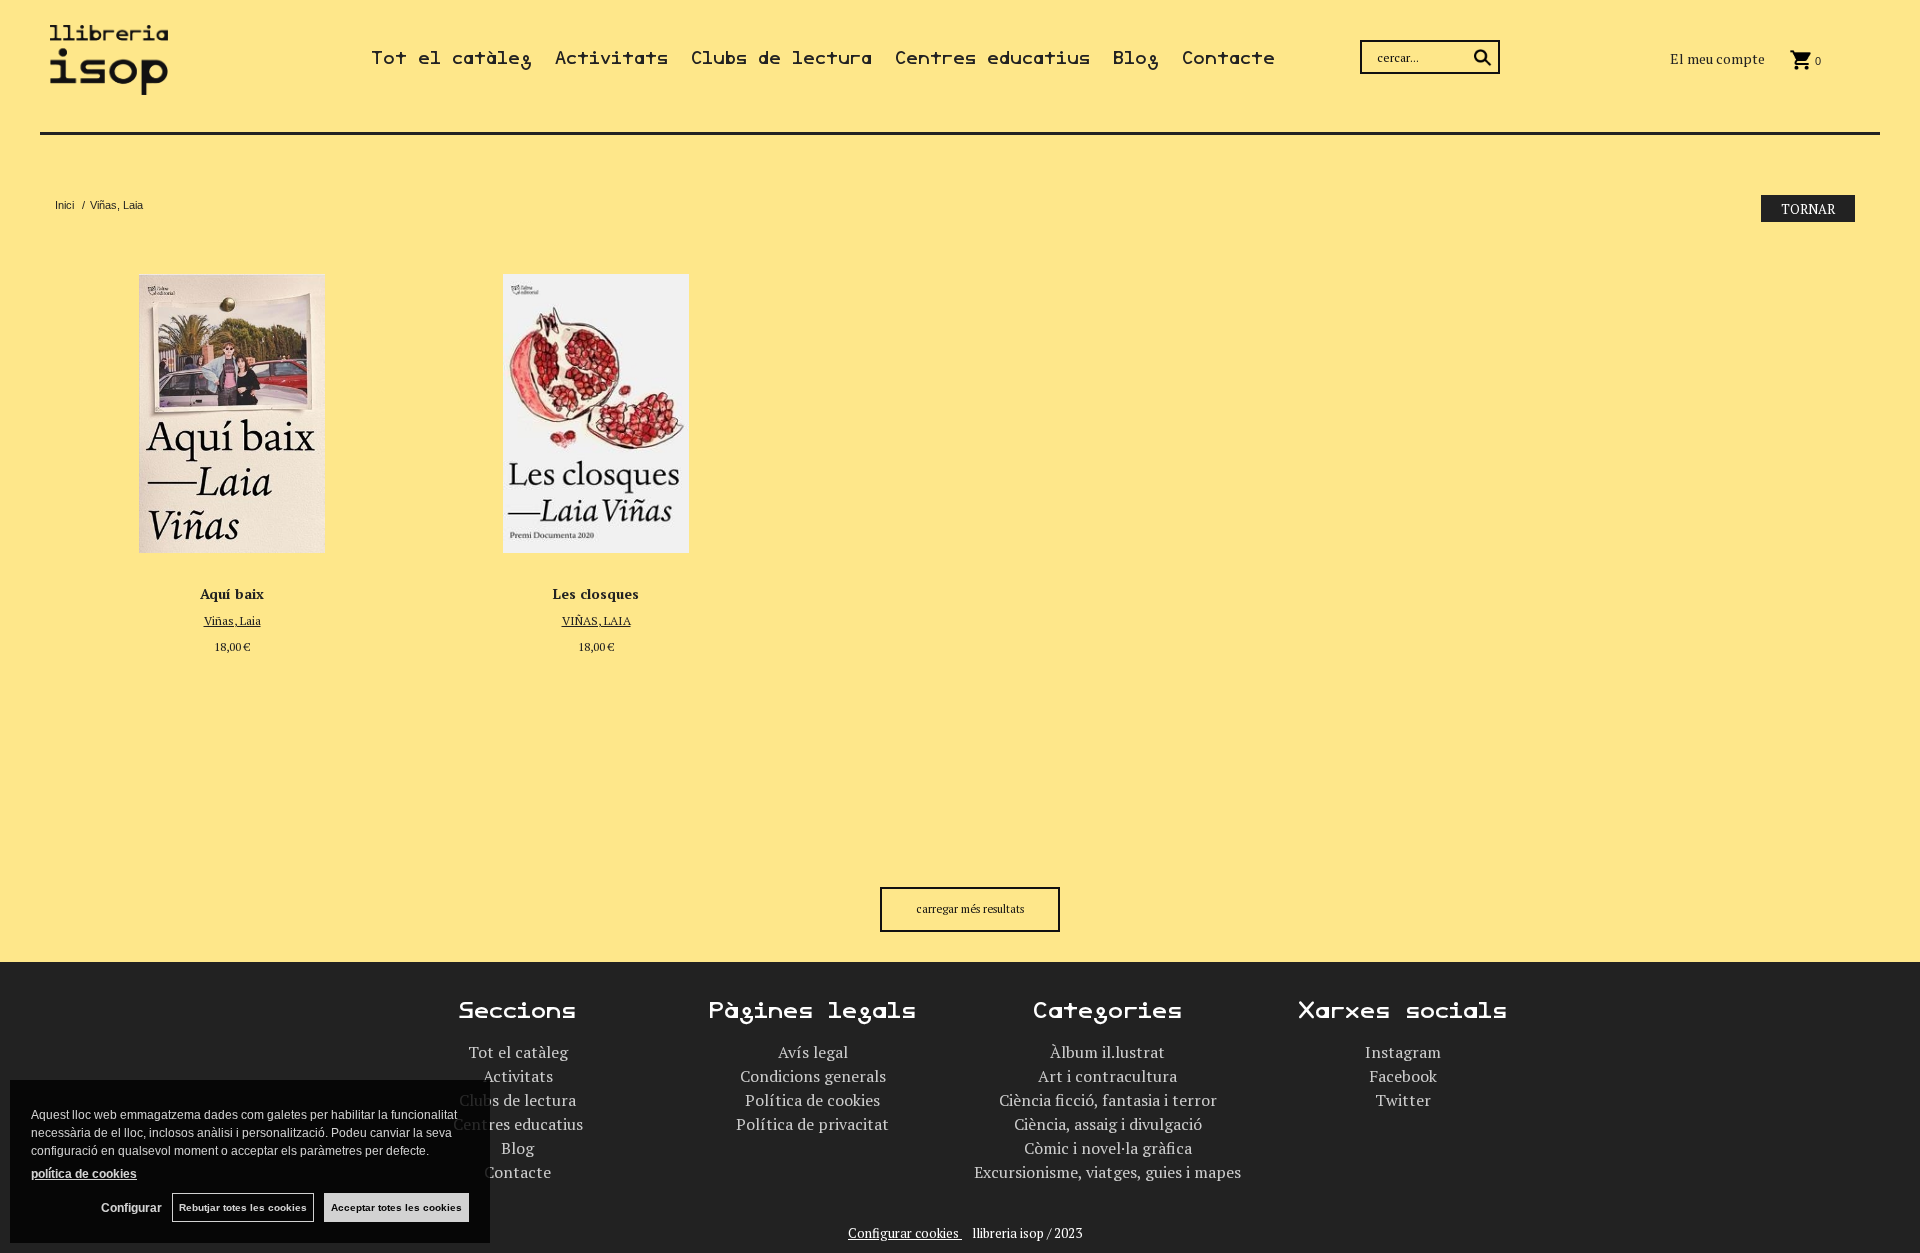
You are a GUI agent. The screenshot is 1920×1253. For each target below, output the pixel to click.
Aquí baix (232, 593)
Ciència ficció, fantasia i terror (1108, 1100)
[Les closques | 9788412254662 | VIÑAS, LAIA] (596, 408)
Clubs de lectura (781, 58)
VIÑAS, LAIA (596, 620)
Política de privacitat (812, 1124)
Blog (1136, 58)
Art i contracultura (1107, 1076)
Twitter (1403, 1100)
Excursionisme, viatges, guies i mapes (1107, 1172)
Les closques (596, 593)
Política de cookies (812, 1100)
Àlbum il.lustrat (1107, 1052)
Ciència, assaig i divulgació (1108, 1124)
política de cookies (84, 1174)
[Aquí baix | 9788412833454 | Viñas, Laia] (232, 408)
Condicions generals (813, 1076)
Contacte (1228, 58)
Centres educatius (992, 58)
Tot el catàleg (451, 58)
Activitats (611, 58)
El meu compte (1717, 58)
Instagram (1403, 1052)
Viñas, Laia (232, 620)
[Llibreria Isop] (109, 82)
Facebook (1403, 1076)
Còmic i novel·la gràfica (1108, 1148)
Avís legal (813, 1052)
